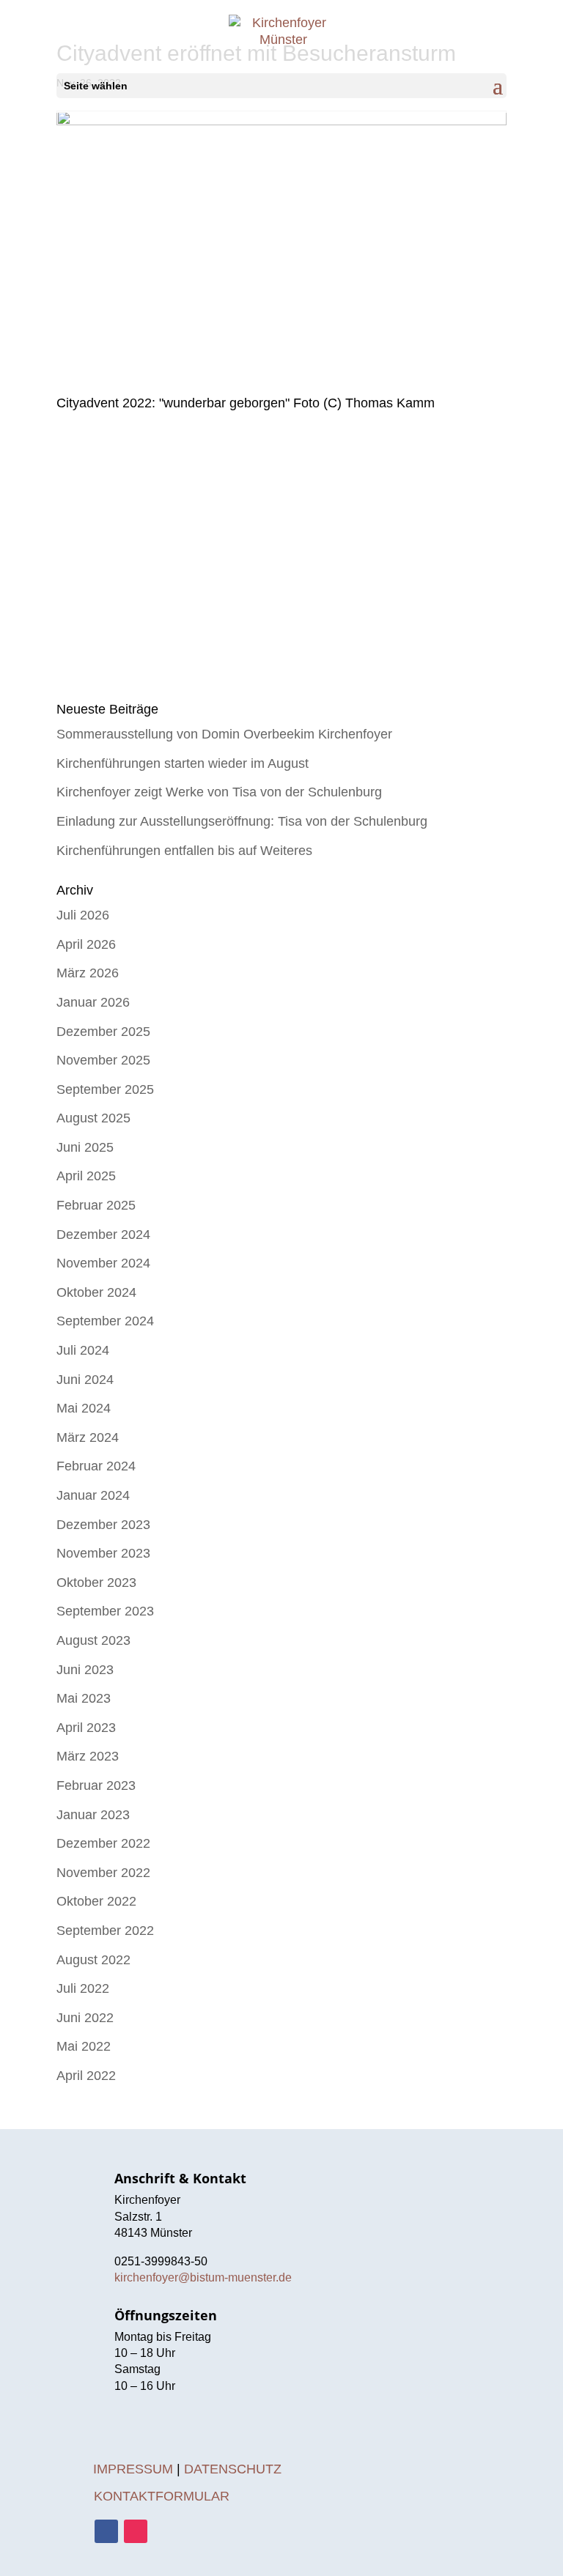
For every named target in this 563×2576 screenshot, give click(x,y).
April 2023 (86, 1728)
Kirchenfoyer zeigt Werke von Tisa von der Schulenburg (219, 792)
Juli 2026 (83, 915)
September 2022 (105, 1931)
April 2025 (86, 1176)
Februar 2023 (96, 1785)
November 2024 (103, 1263)
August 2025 (93, 1118)
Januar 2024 (93, 1495)
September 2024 (105, 1321)
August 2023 (93, 1640)
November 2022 (103, 1873)
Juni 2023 (85, 1670)
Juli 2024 (83, 1350)
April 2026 (86, 944)
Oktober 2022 (96, 1901)
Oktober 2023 (96, 1583)
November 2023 (103, 1553)
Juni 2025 (85, 1147)
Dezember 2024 (103, 1235)
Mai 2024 (84, 1408)
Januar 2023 (93, 1815)
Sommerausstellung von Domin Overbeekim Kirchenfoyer (224, 734)
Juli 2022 (83, 1988)
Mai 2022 (84, 2046)
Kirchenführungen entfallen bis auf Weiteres (184, 851)
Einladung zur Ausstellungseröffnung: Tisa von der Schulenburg (242, 821)
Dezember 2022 (103, 1843)
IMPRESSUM (133, 2469)
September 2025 (105, 1089)
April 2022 (86, 2076)
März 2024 (88, 1437)
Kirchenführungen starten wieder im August (183, 763)
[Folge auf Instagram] (136, 2531)
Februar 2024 (96, 1466)
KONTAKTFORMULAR (162, 2496)
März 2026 (88, 973)
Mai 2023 (84, 1698)
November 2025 (103, 1060)
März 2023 (88, 1756)
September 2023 (105, 1611)
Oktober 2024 (96, 1292)
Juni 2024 (85, 1380)
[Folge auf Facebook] (106, 2531)
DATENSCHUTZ (233, 2469)
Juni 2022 (85, 2018)
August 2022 (93, 1960)
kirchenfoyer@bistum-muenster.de (203, 2277)
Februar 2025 (96, 1205)
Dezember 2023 (103, 1525)
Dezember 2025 (103, 1032)
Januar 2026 (93, 1002)
